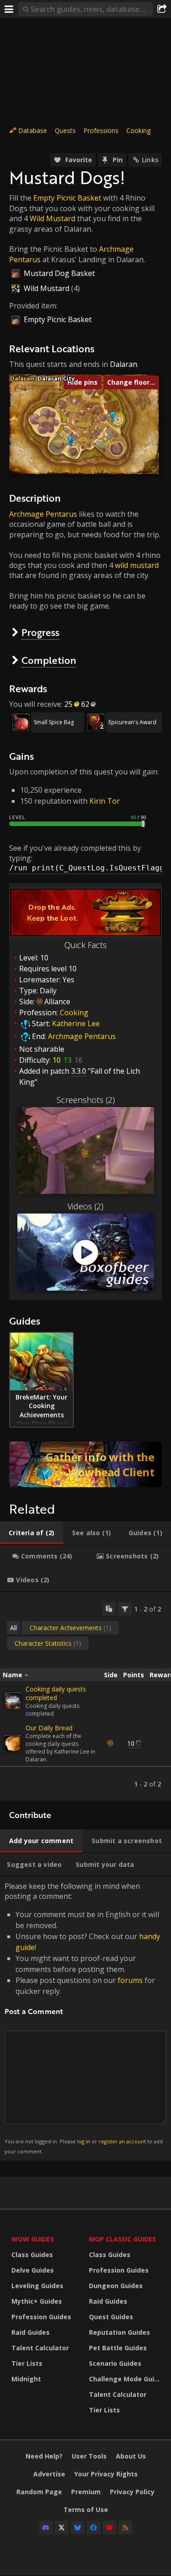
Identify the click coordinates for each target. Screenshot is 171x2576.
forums (130, 1980)
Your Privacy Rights (106, 2474)
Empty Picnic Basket (67, 198)
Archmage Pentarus (43, 514)
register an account (122, 2141)
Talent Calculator (40, 2348)
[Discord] (46, 2528)
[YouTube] (109, 2528)
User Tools (89, 2456)
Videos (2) (85, 1206)
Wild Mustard (52, 218)
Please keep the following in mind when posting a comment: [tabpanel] (84, 2018)
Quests (65, 130)
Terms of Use (86, 2510)
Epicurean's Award (132, 722)
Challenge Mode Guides (125, 2379)
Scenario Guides (115, 2363)
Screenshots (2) (86, 1100)
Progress (40, 632)
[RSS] (125, 2528)
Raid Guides (31, 2332)
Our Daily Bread (49, 1728)
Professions (101, 130)
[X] (62, 2528)
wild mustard (137, 565)
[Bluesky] (78, 2528)
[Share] (162, 9)
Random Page (39, 2492)
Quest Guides (111, 2317)
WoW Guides (33, 2239)
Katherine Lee (76, 1023)
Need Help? (44, 2456)
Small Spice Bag (54, 722)
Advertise (49, 2474)
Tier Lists (27, 2363)
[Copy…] (109, 1609)
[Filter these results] (125, 1609)
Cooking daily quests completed (56, 1693)
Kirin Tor (105, 801)
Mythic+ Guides (37, 2301)
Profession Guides (41, 2317)
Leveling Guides (37, 2286)
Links (150, 160)
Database (33, 130)
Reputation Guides (119, 2332)
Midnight (26, 2379)
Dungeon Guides (116, 2286)
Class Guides (32, 2255)
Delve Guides (33, 2270)
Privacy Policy (132, 2492)
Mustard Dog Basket (59, 273)
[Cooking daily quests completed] (13, 1701)
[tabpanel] (85, 1696)
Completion (49, 660)
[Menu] (9, 9)
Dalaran (124, 364)
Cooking (138, 130)
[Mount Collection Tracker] (85, 1464)
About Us (131, 2456)
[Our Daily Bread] (13, 1744)
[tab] (32, 1533)
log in (84, 2141)
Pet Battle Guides (118, 2348)
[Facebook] (93, 2528)
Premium (86, 2492)
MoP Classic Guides (122, 2239)
